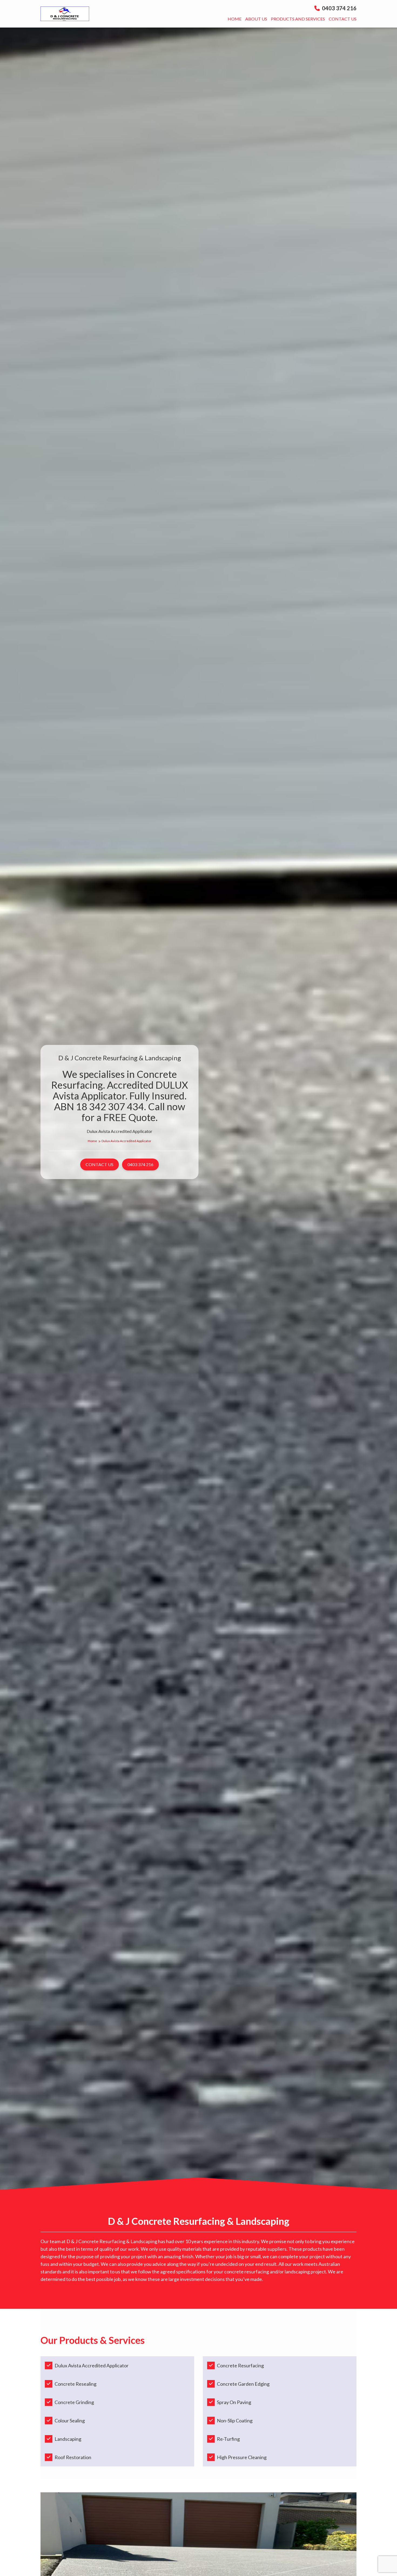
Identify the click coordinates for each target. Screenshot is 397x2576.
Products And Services (298, 19)
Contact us (343, 19)
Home (235, 19)
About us (256, 19)
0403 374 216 (339, 8)
